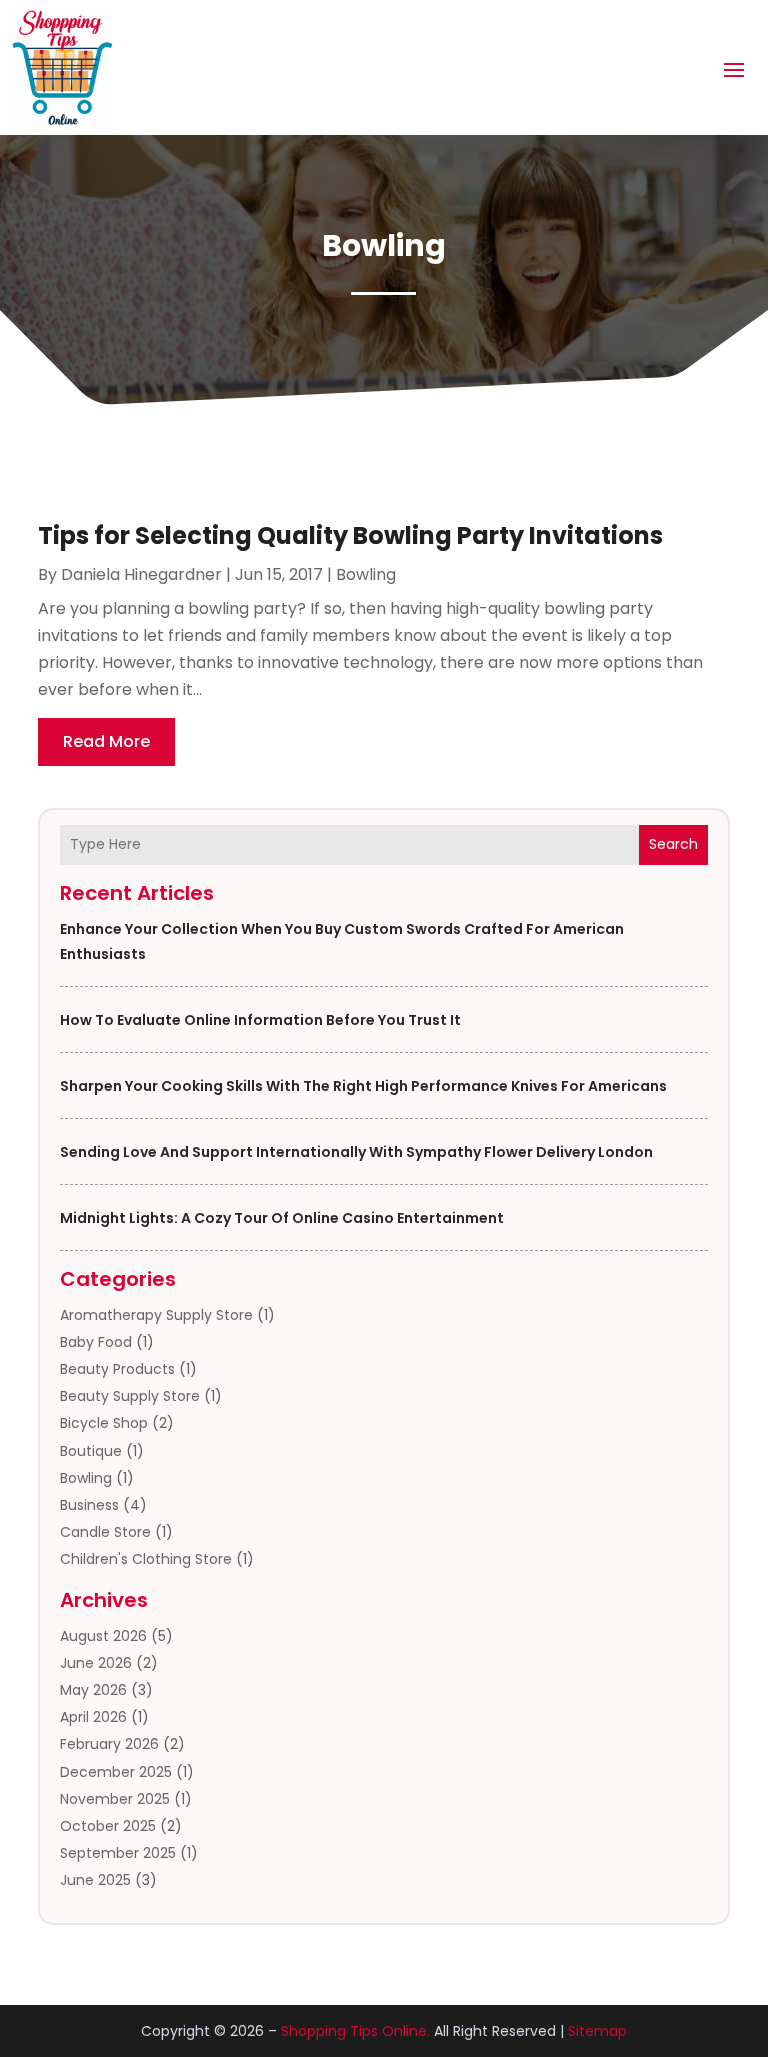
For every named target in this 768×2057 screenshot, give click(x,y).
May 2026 (93, 1690)
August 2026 (103, 1636)
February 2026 (109, 1744)
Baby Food (96, 1342)
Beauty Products (117, 1369)
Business (89, 1505)
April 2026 (93, 1717)
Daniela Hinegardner (141, 574)
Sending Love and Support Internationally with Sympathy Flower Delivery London (356, 1152)
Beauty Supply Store (130, 1396)
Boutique (91, 1451)
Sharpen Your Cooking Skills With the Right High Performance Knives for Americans (363, 1086)
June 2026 (96, 1663)
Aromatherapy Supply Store (156, 1315)
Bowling (86, 1478)
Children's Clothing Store (146, 1559)
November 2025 (115, 1799)
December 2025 (116, 1772)
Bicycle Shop (104, 1423)
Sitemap (597, 2031)
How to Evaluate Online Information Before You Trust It (260, 1020)
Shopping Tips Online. (355, 2031)
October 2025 (108, 1826)
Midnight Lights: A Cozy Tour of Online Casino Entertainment (282, 1218)
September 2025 (118, 1853)
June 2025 (95, 1880)
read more (106, 741)
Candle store (105, 1532)
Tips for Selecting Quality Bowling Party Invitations (350, 535)
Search (673, 844)
